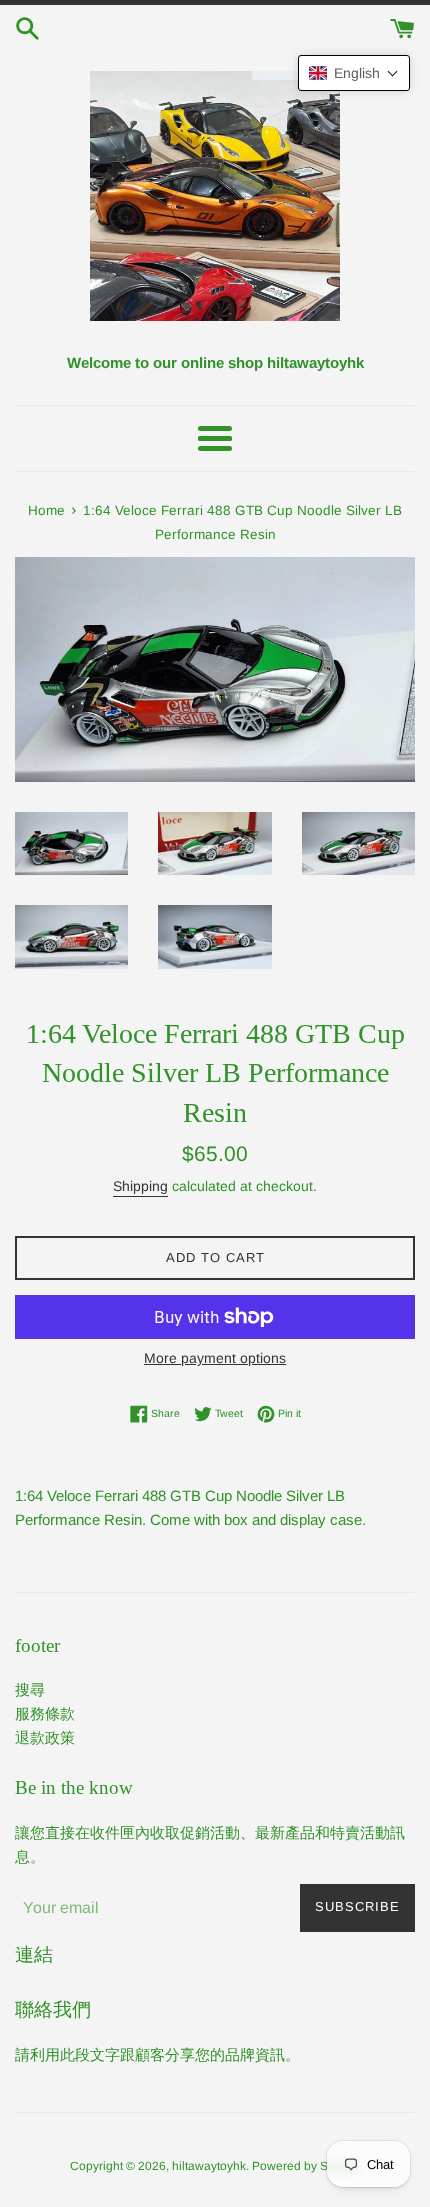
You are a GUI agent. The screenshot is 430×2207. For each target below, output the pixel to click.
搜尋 (30, 1689)
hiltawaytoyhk (209, 2166)
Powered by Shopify (306, 2166)
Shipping (140, 1186)
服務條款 (45, 1713)
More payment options (215, 1358)
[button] (354, 73)
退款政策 (45, 1737)
